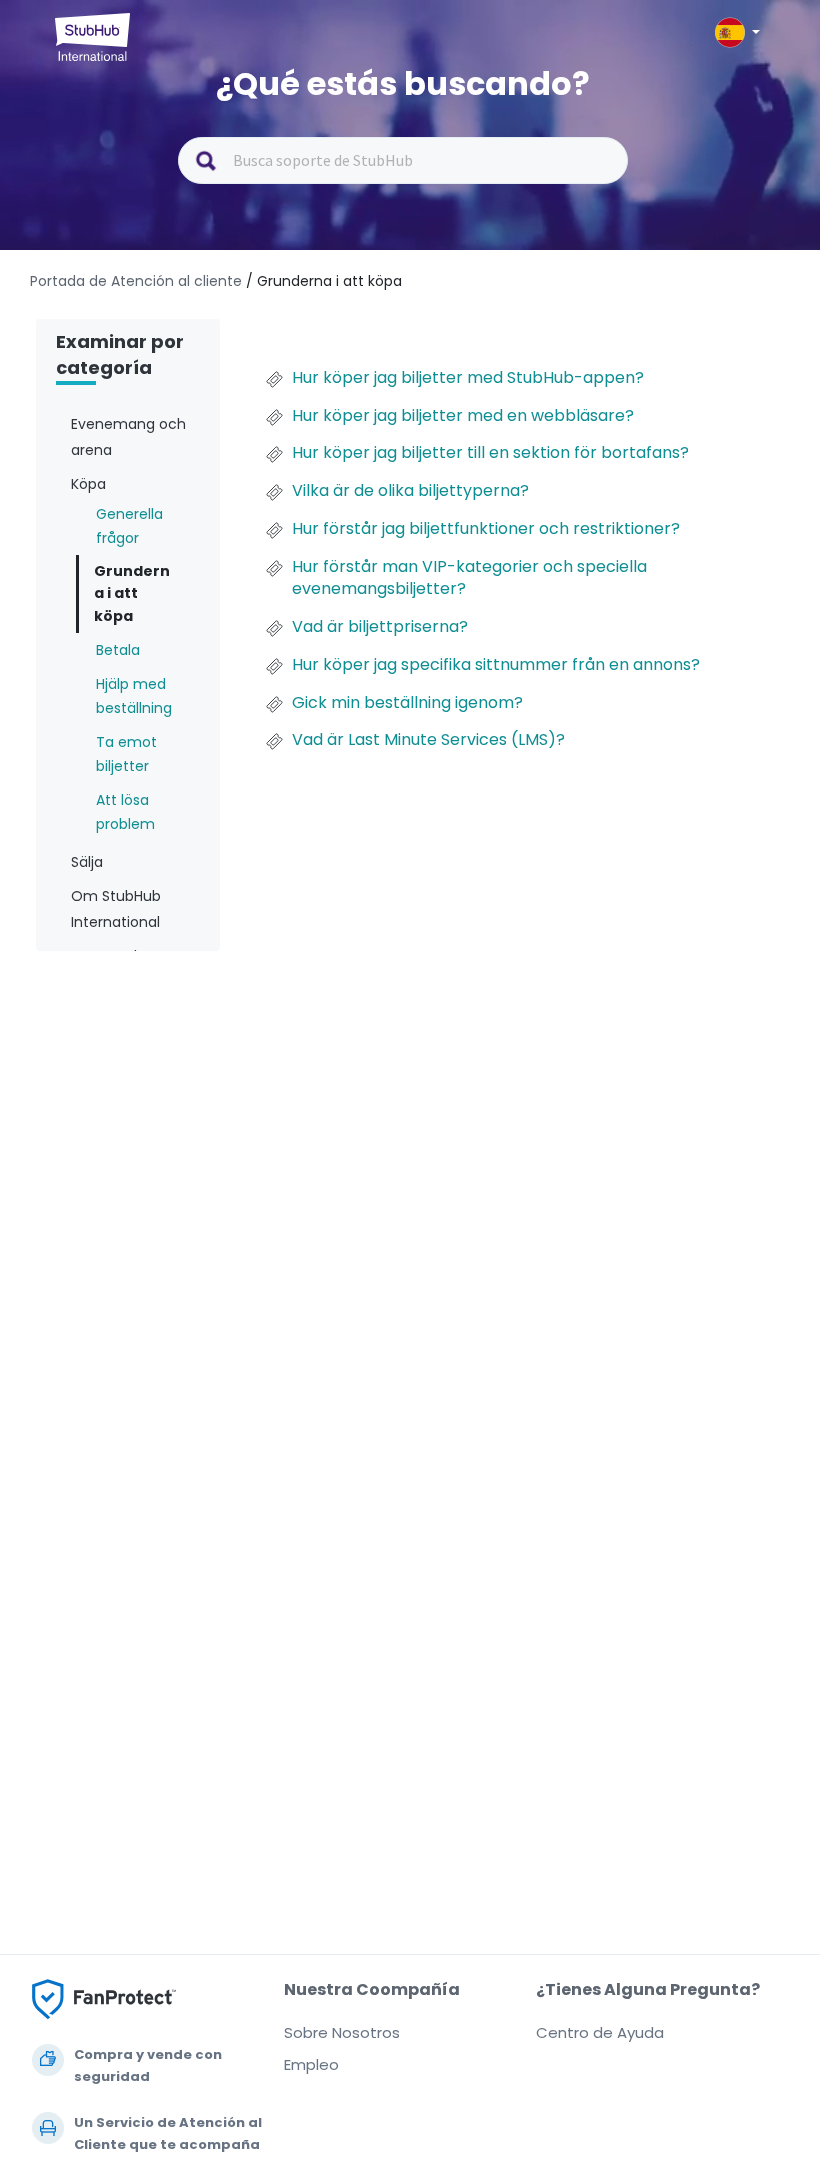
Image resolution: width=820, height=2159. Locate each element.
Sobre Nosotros (342, 2032)
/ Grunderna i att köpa (324, 281)
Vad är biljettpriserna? (380, 627)
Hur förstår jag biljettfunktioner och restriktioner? (486, 529)
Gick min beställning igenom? (407, 703)
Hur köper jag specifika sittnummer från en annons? (496, 665)
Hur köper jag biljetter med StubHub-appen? (468, 378)
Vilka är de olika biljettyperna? (410, 491)
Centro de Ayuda (600, 2032)
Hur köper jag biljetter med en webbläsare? (463, 416)
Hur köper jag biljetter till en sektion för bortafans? (490, 453)
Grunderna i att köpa (132, 593)
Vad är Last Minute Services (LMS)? (428, 740)
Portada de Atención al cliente (138, 281)
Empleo (311, 2064)
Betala (118, 650)
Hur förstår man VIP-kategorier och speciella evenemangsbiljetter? (469, 578)
